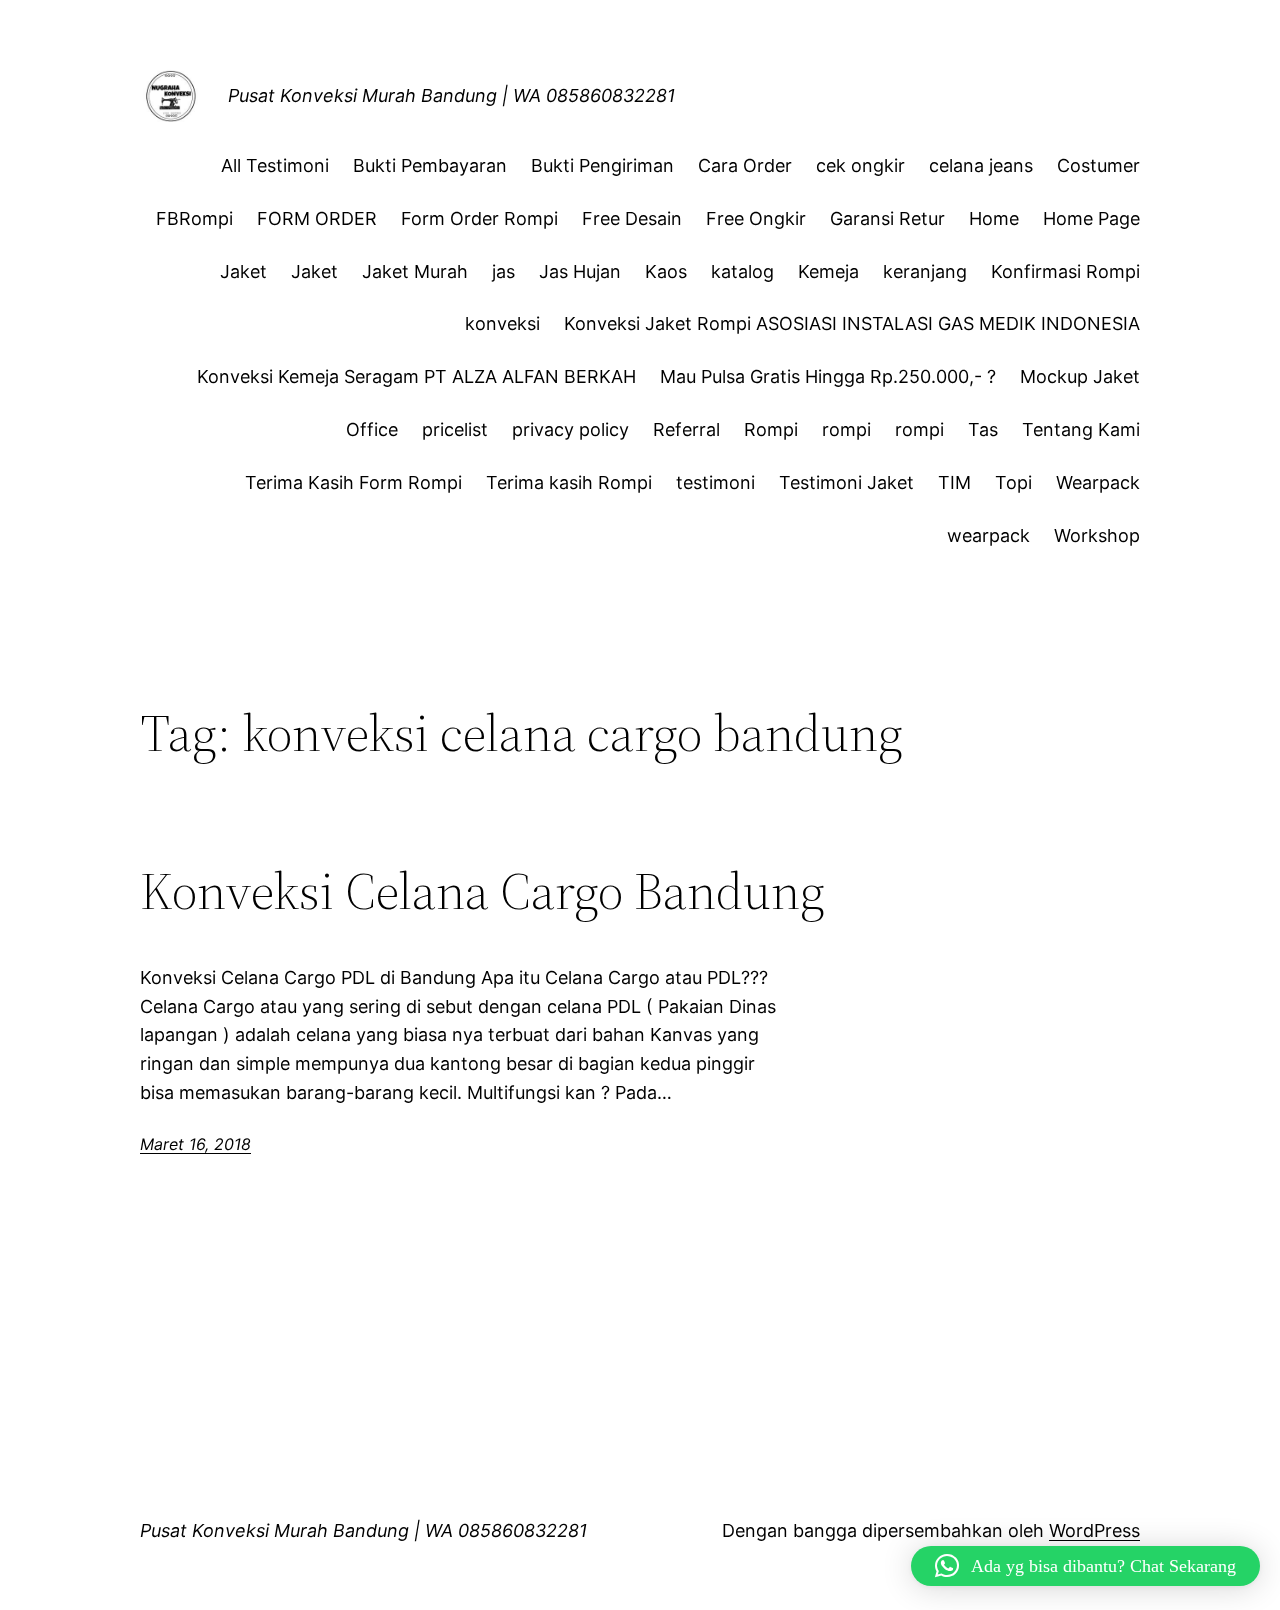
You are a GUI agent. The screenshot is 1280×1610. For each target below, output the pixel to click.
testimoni (715, 482)
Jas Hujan (580, 271)
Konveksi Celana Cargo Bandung (482, 891)
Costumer (1098, 165)
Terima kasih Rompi (569, 482)
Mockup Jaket (1080, 376)
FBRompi (194, 218)
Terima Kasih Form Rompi (353, 482)
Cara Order (745, 165)
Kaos (666, 271)
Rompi (771, 429)
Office (372, 429)
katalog (742, 271)
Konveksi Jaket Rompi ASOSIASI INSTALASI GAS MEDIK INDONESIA (852, 323)
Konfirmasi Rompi (1065, 271)
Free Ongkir (756, 218)
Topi (1013, 482)
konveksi (502, 323)
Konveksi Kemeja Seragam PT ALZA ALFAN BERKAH (416, 376)
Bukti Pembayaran (430, 165)
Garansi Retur (887, 218)
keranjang (925, 271)
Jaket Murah (415, 271)
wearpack (988, 535)
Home (994, 218)
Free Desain (632, 218)
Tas (983, 429)
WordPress (1094, 1530)
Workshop (1097, 535)
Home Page (1091, 218)
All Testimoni (275, 165)
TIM (954, 482)
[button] (1085, 1566)
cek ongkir (860, 165)
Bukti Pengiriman (602, 165)
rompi (846, 429)
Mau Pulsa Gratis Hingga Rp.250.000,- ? (828, 376)
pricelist (455, 429)
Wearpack (1098, 482)
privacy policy (570, 429)
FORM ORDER (317, 218)
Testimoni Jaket (846, 482)
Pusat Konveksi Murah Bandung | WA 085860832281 (451, 95)
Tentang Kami (1081, 429)
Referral (686, 429)
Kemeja (828, 271)
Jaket (243, 271)
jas (503, 271)
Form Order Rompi (479, 218)
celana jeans (981, 165)
